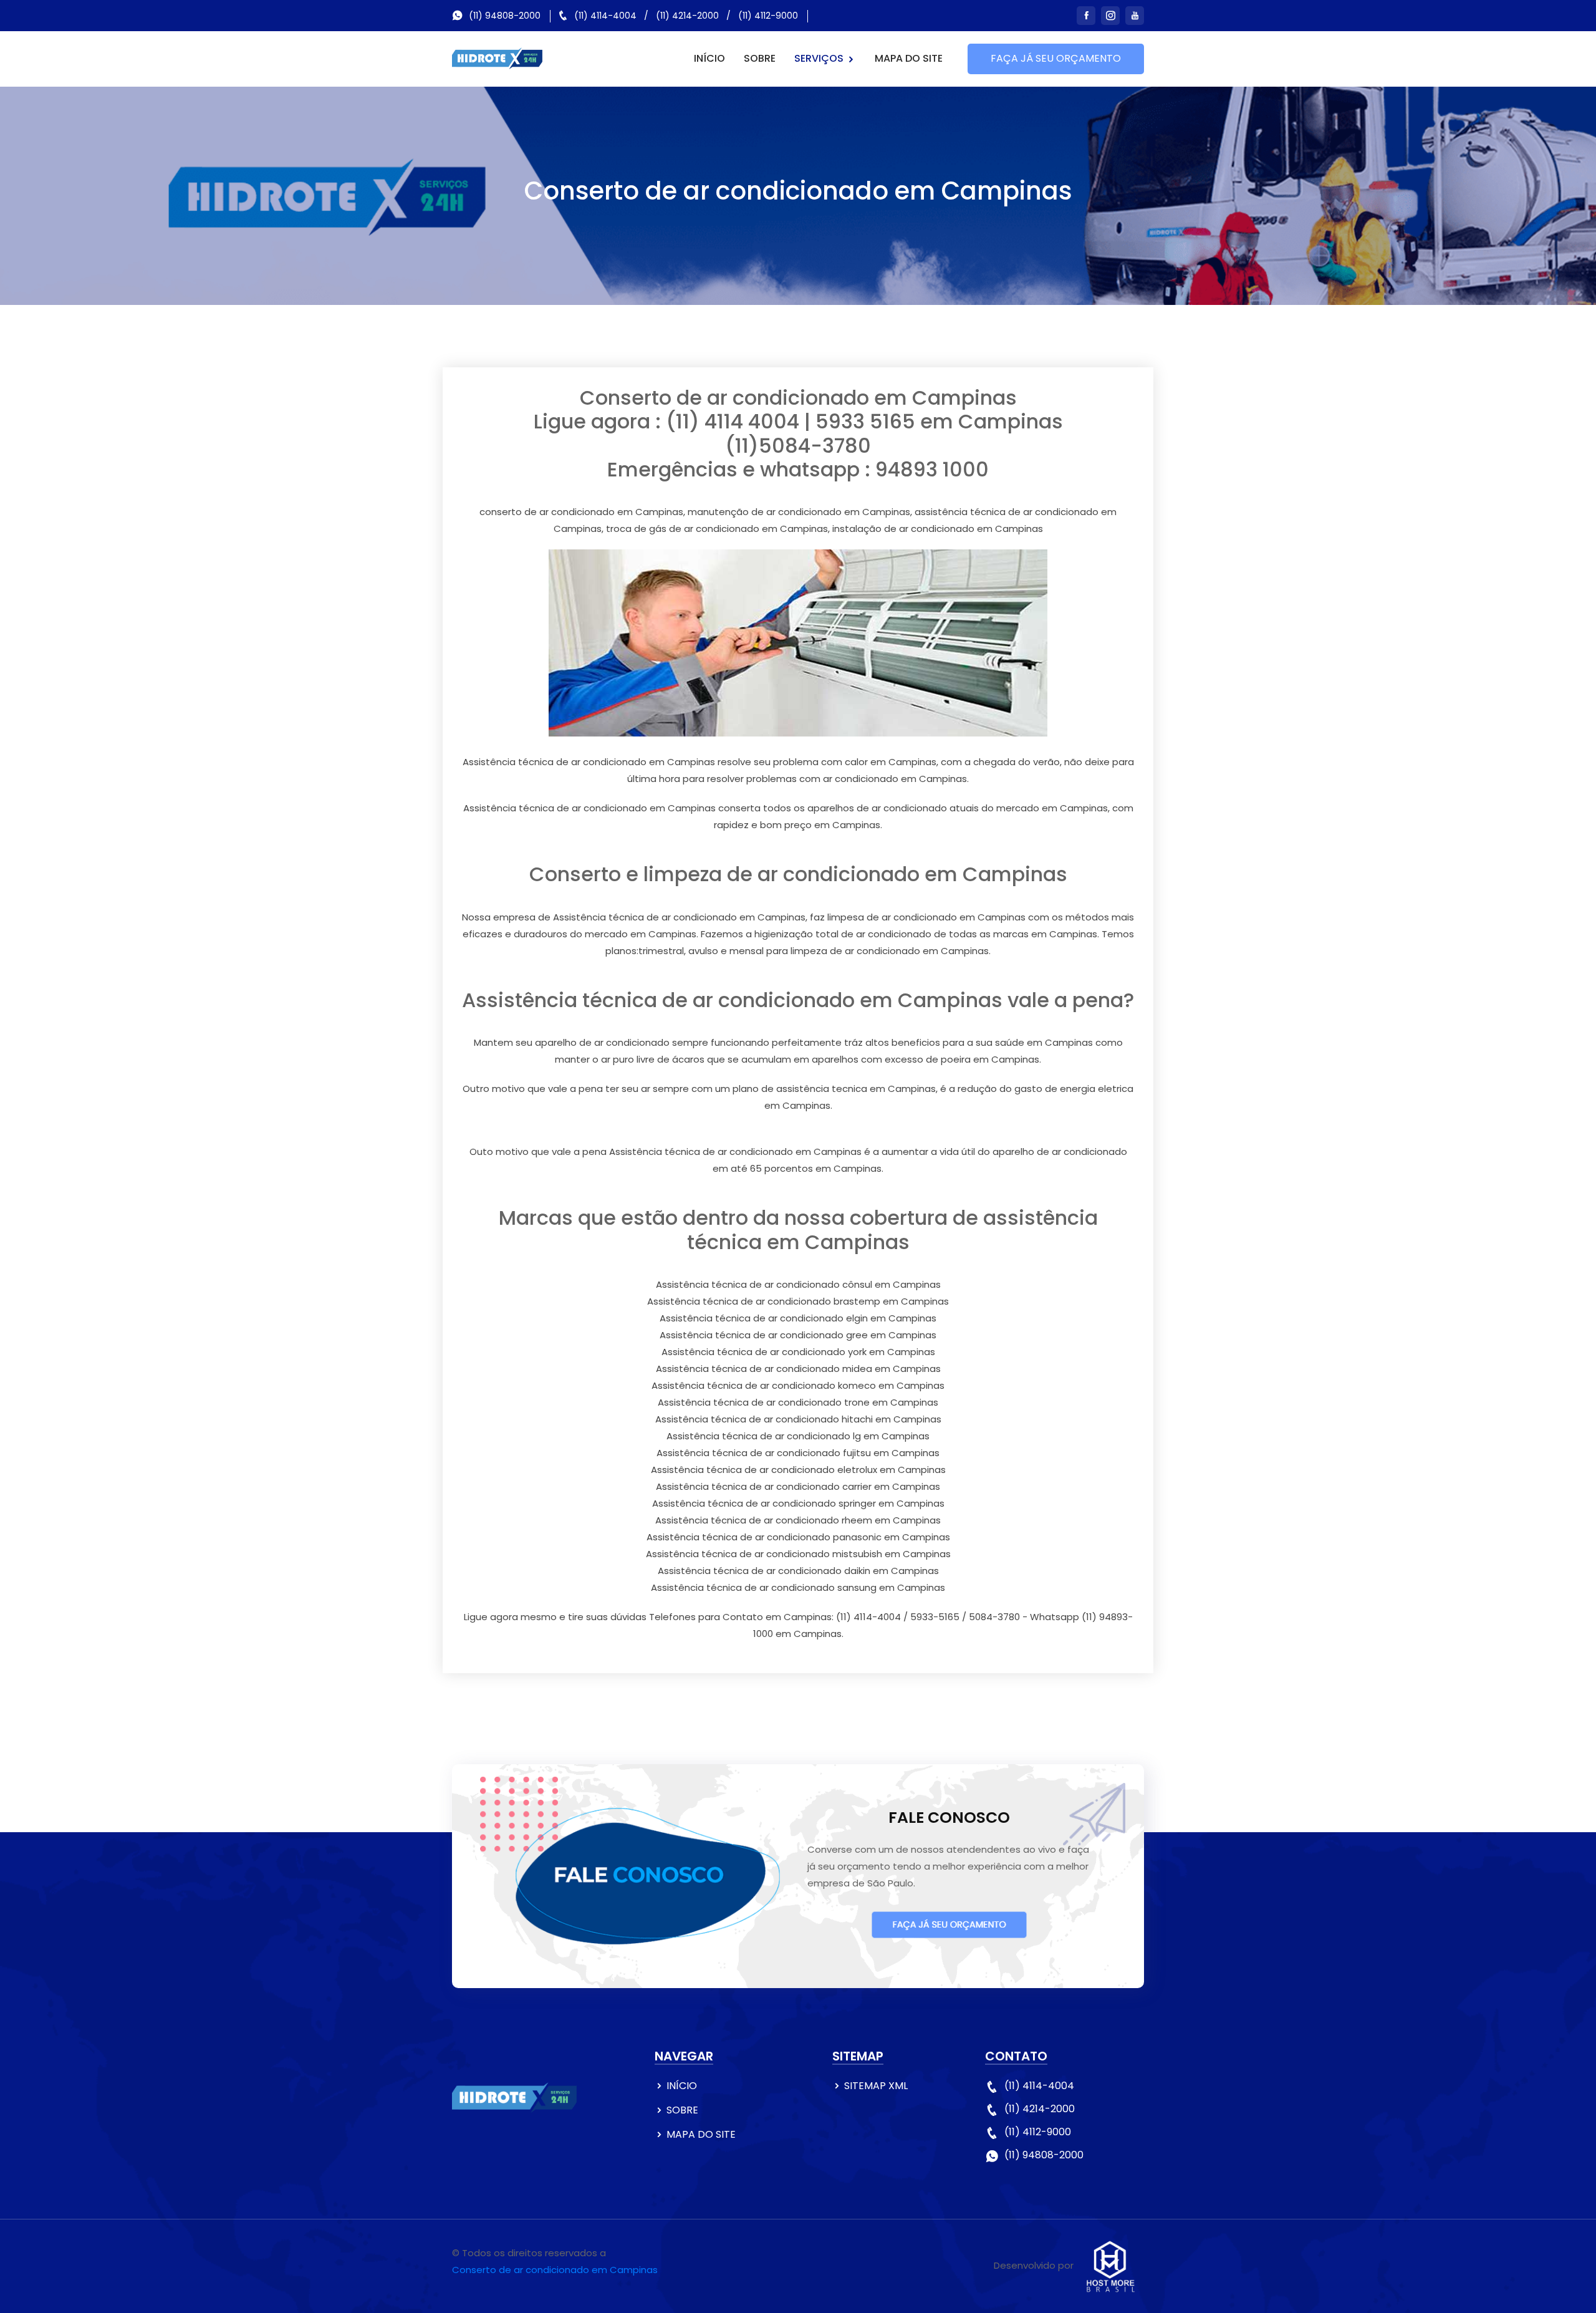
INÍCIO (709, 58)
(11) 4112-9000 (768, 16)
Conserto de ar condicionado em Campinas (555, 2270)
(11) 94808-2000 (505, 16)
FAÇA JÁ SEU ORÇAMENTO (1056, 58)
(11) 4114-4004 (605, 16)
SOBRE (760, 58)
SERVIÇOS (820, 58)
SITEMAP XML (876, 2086)
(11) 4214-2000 (687, 16)
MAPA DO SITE (909, 58)
